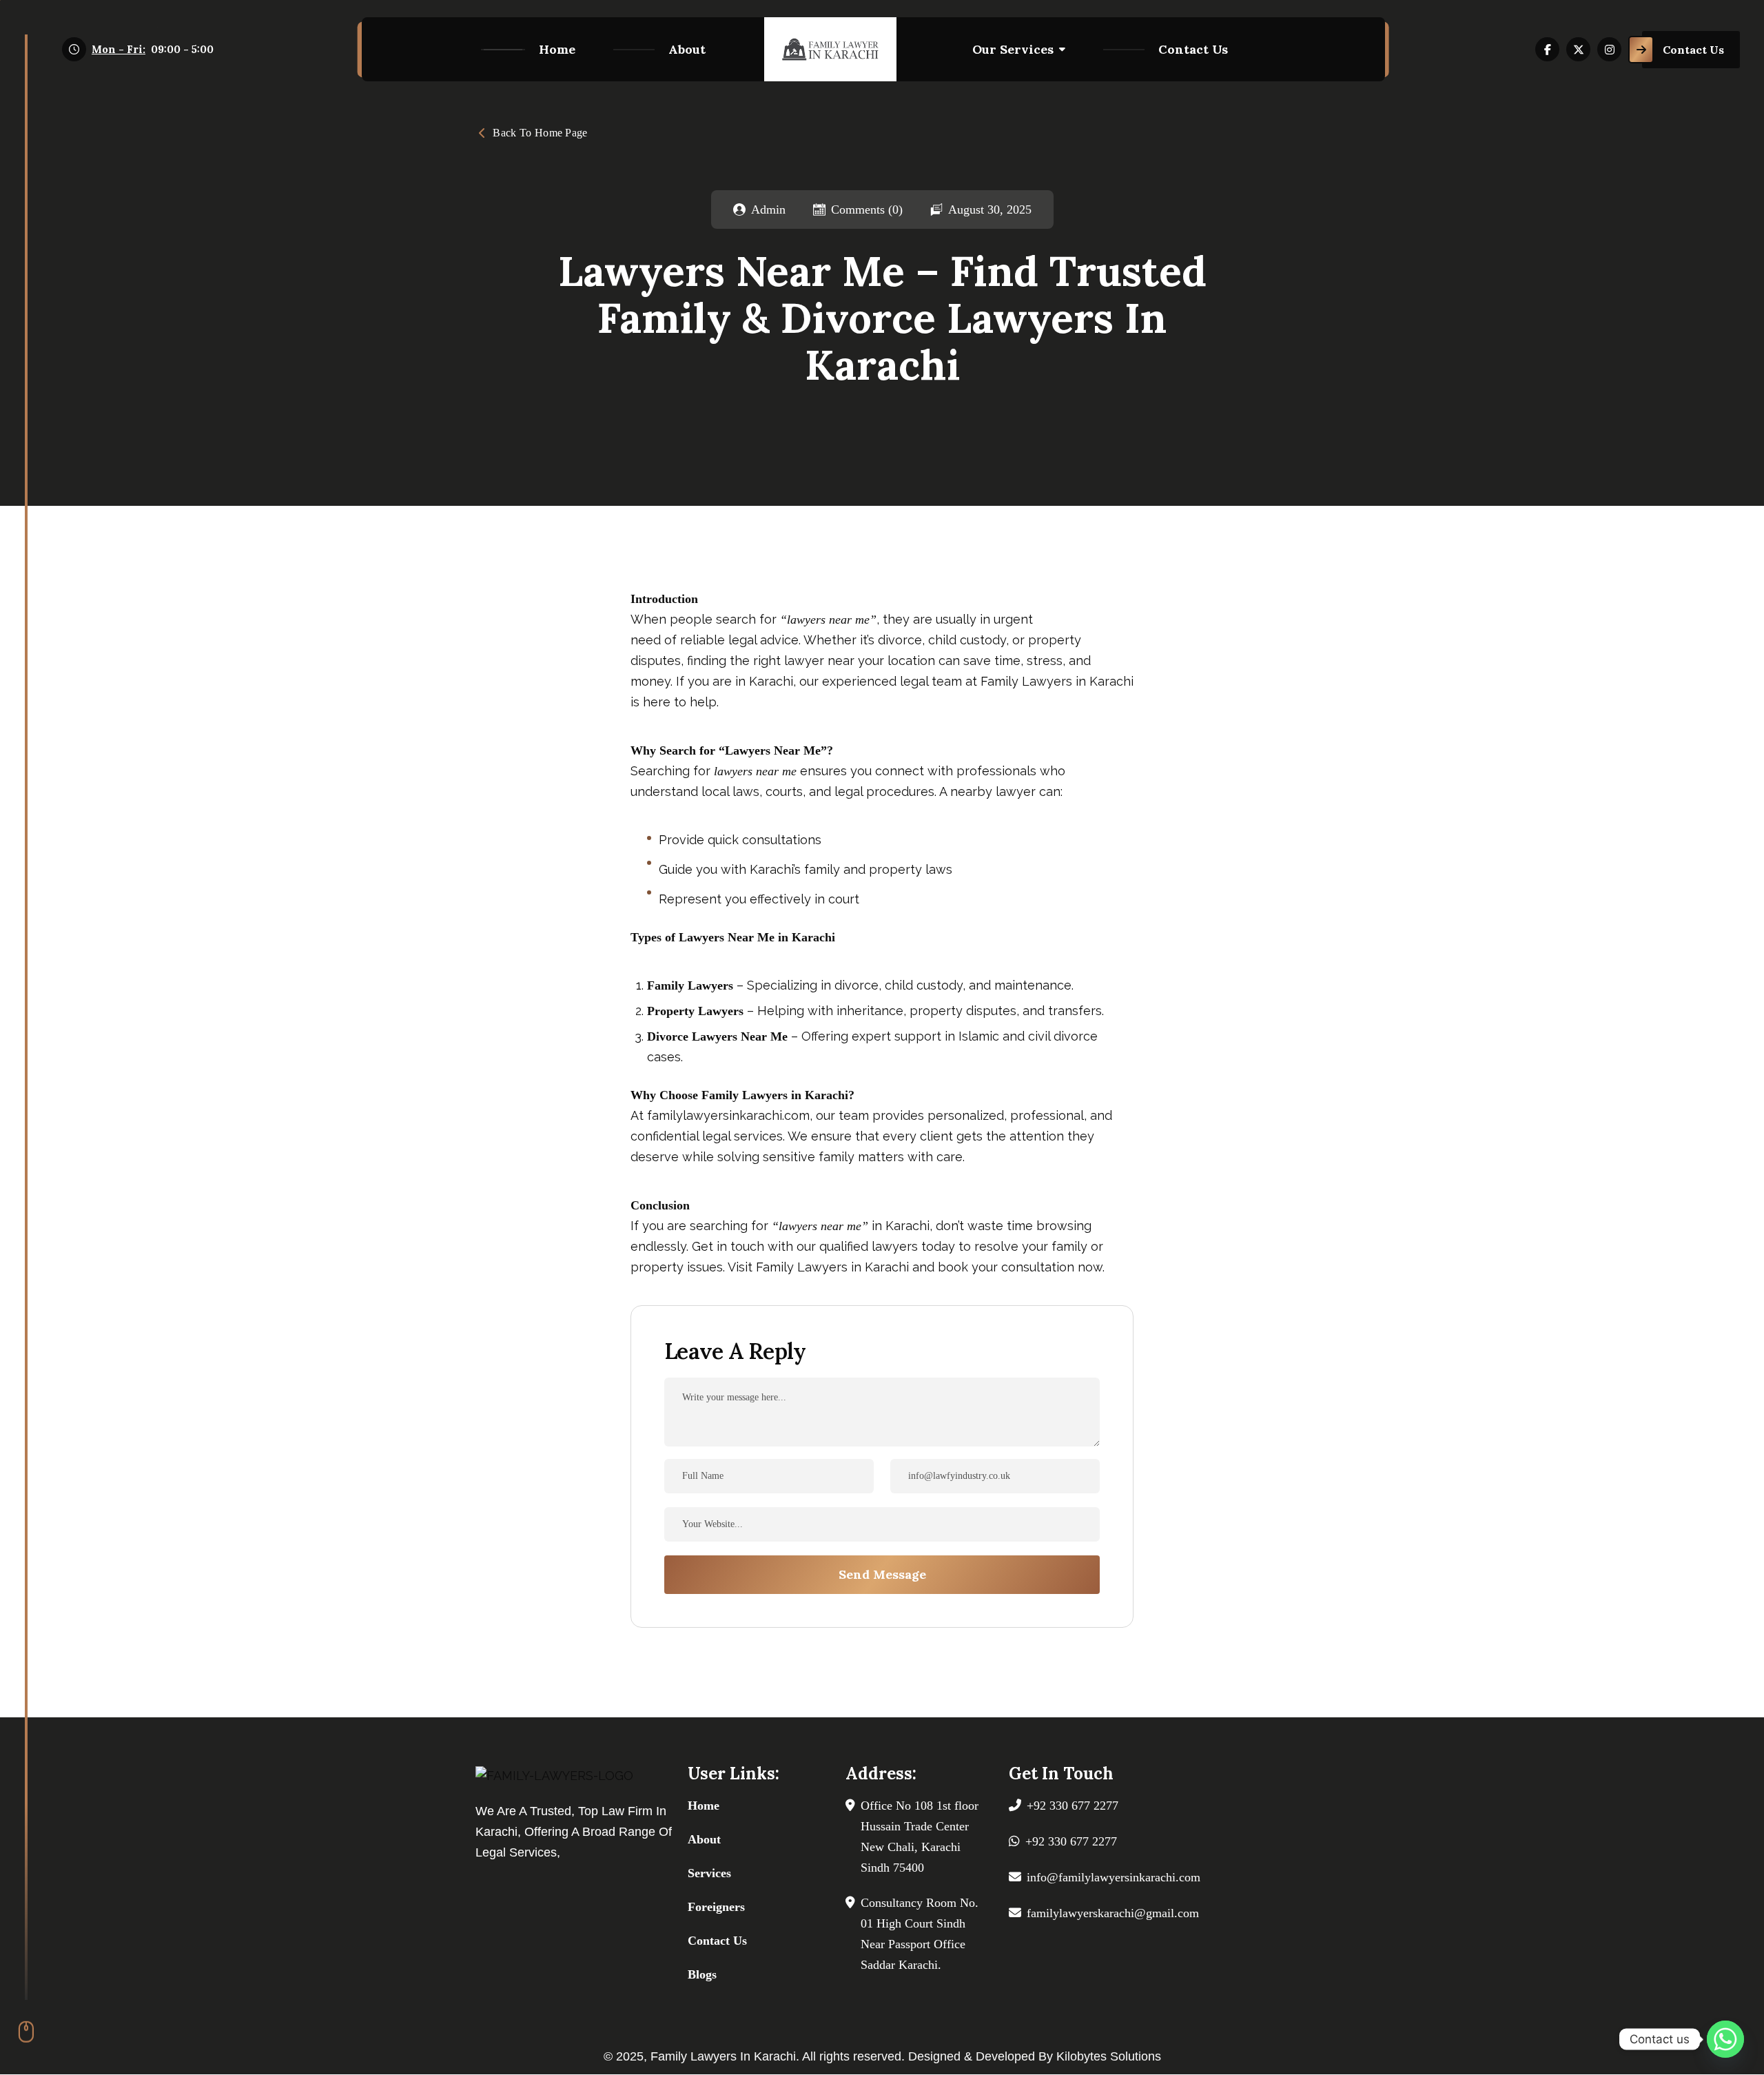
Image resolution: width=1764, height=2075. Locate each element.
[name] (1547, 49)
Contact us (1193, 49)
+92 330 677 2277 (1073, 1806)
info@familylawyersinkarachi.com (1114, 1877)
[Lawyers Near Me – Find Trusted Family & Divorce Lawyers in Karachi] (830, 49)
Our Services (1013, 49)
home (557, 49)
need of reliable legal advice (715, 640)
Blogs (702, 1974)
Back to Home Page (540, 133)
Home (704, 1806)
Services (709, 1873)
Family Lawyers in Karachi (1057, 681)
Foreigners (716, 1907)
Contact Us (717, 1941)
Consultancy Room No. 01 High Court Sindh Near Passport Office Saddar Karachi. (920, 1934)
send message (882, 1574)
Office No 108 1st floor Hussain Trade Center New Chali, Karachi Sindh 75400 (920, 1837)
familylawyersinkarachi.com (728, 1115)
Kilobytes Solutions (1109, 2056)
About (687, 49)
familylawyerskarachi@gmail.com (1113, 1913)
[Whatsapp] (1725, 2039)
